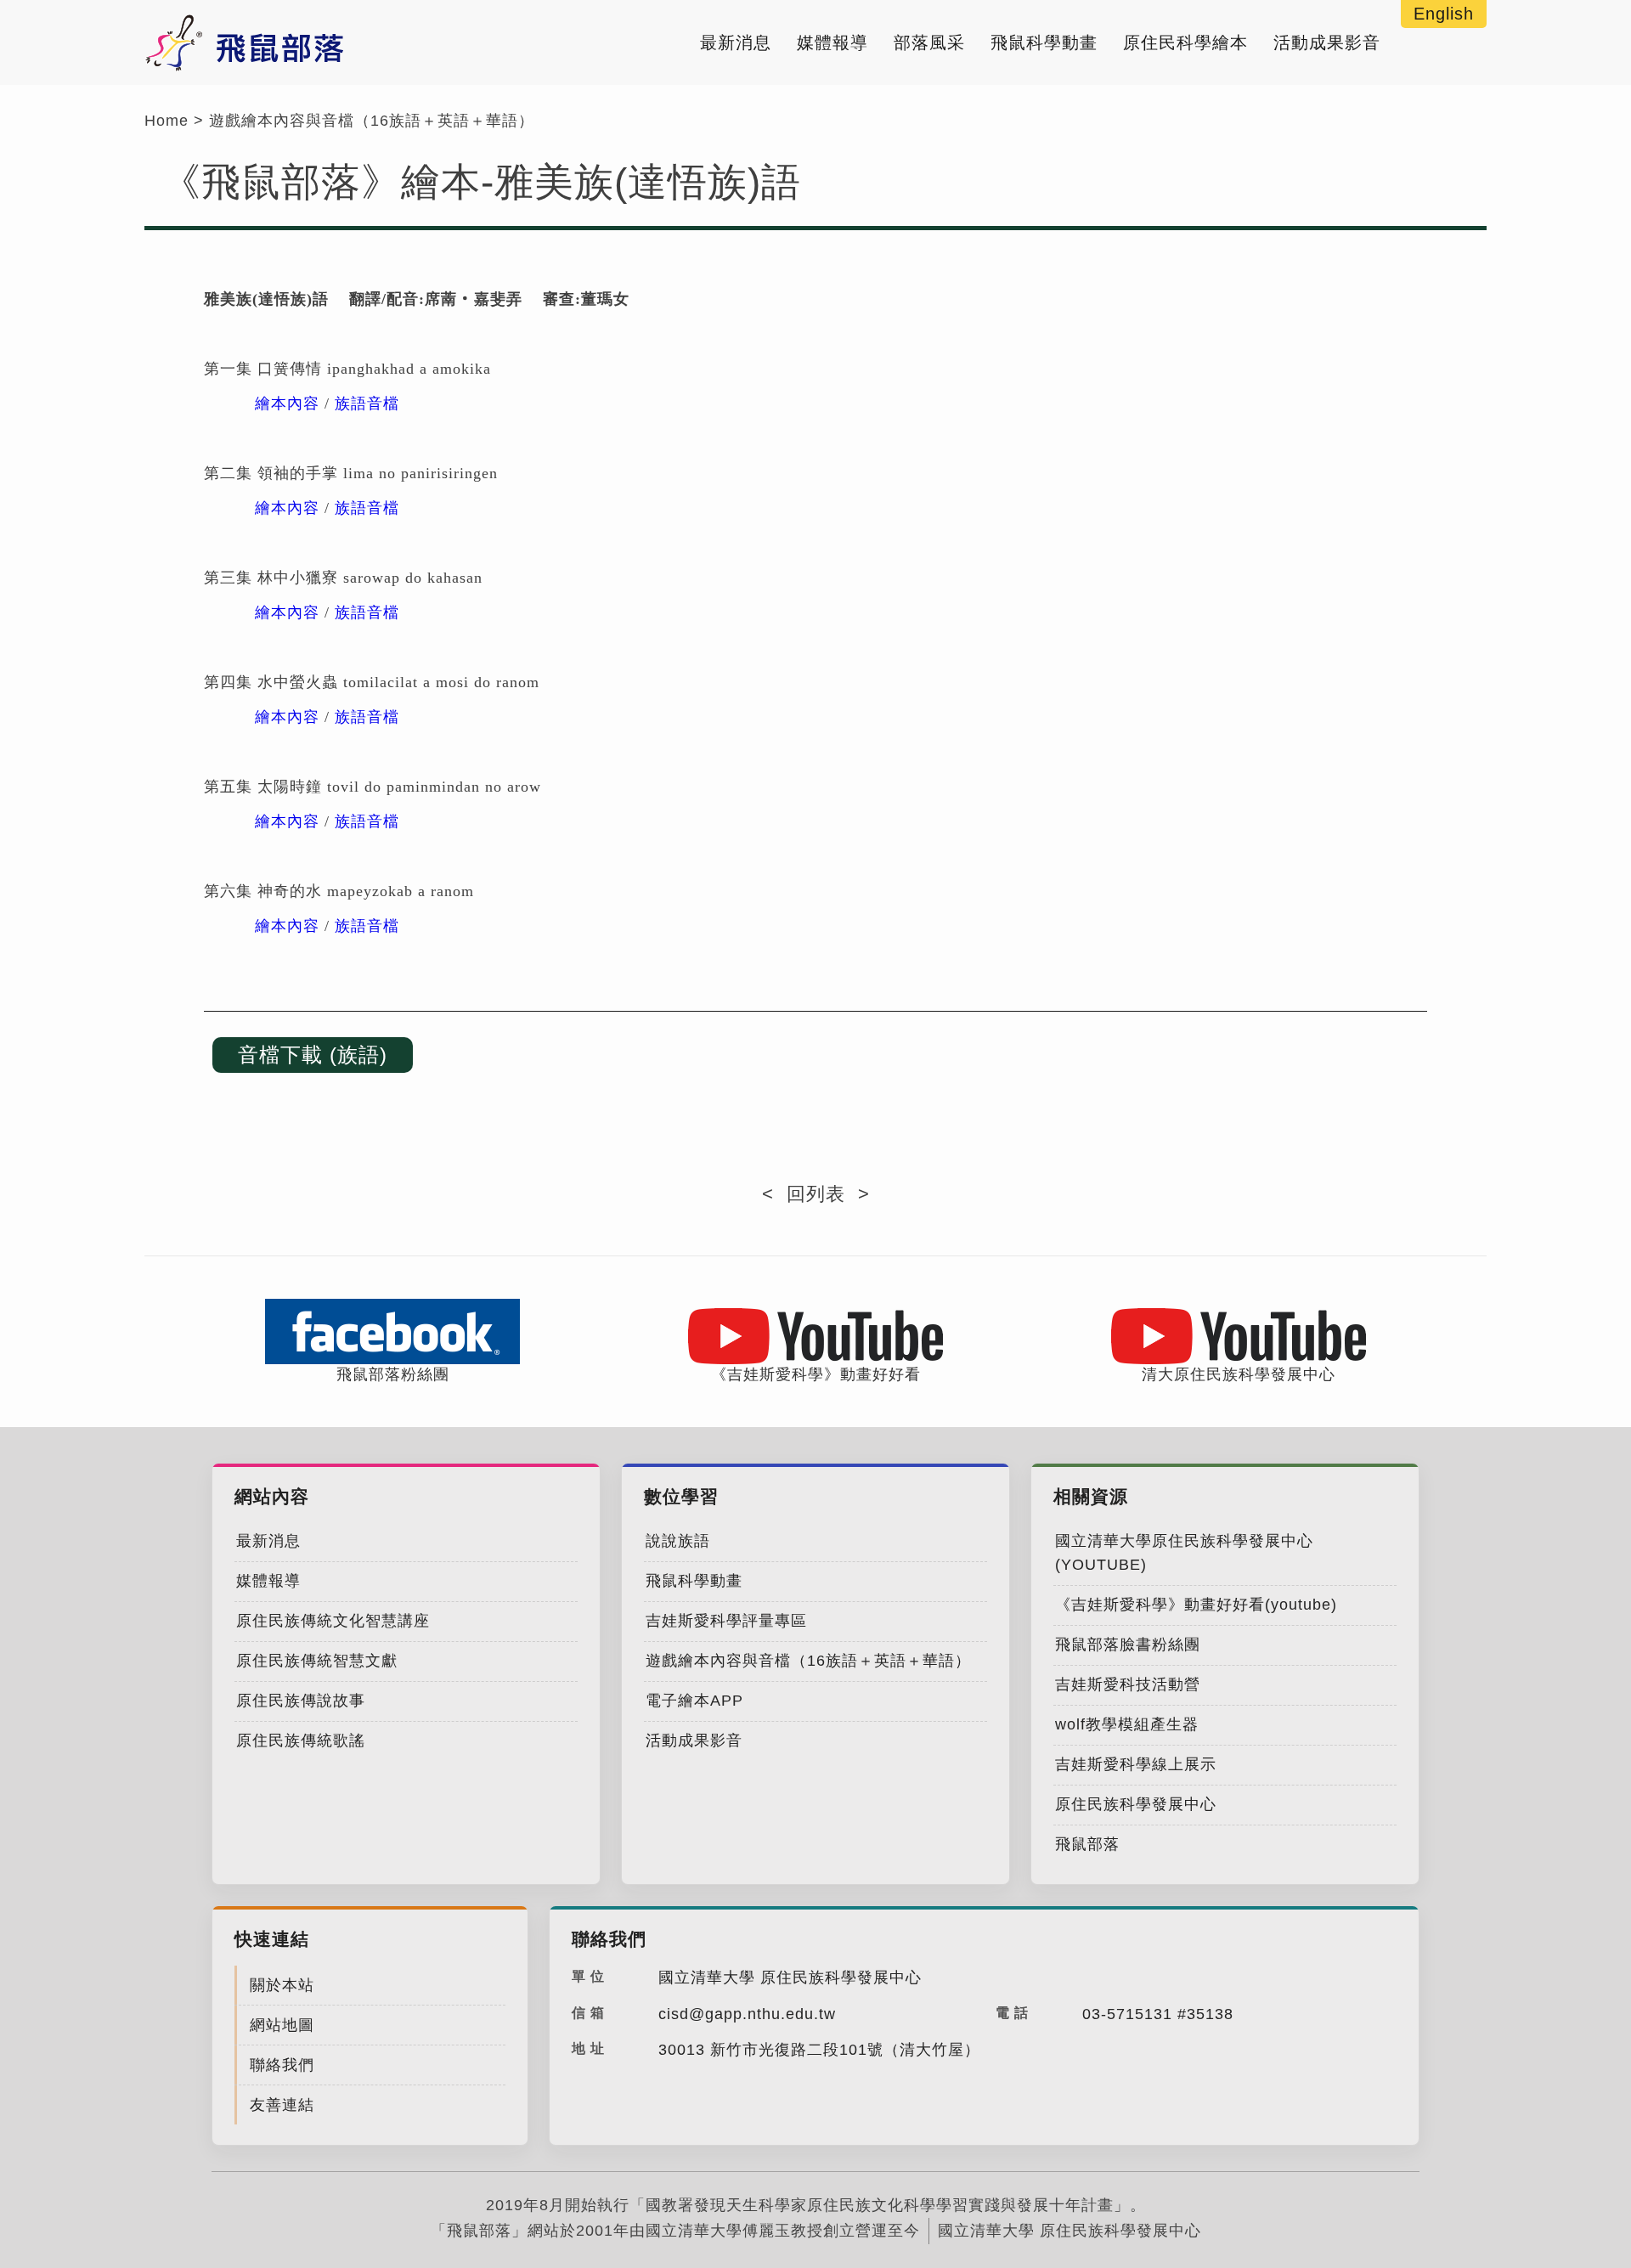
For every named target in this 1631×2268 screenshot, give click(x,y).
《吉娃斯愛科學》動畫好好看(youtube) (1196, 1605)
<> (816, 1194)
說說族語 (678, 1541)
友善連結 (282, 2105)
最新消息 (736, 42)
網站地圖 (282, 2025)
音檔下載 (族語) (313, 1055)
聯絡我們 (282, 2065)
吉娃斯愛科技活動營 (1128, 1684)
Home (166, 121)
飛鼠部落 (1087, 1844)
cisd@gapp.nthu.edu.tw (747, 2014)
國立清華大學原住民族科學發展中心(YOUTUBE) (1184, 1553)
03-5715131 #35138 (1158, 2014)
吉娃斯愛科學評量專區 (726, 1621)
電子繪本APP (694, 1701)
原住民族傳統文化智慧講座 (333, 1621)
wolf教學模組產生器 (1127, 1724)
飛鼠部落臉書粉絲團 (1128, 1645)
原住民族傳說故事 (301, 1701)
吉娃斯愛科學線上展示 (1136, 1764)
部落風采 (929, 42)
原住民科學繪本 (1185, 42)
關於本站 (282, 1985)
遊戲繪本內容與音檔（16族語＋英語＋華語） (372, 121)
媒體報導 (832, 42)
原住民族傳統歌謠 (301, 1740)
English (1444, 14)
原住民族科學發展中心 (1136, 1804)
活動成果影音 (1327, 42)
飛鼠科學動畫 (1044, 42)
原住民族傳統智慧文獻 (317, 1661)
